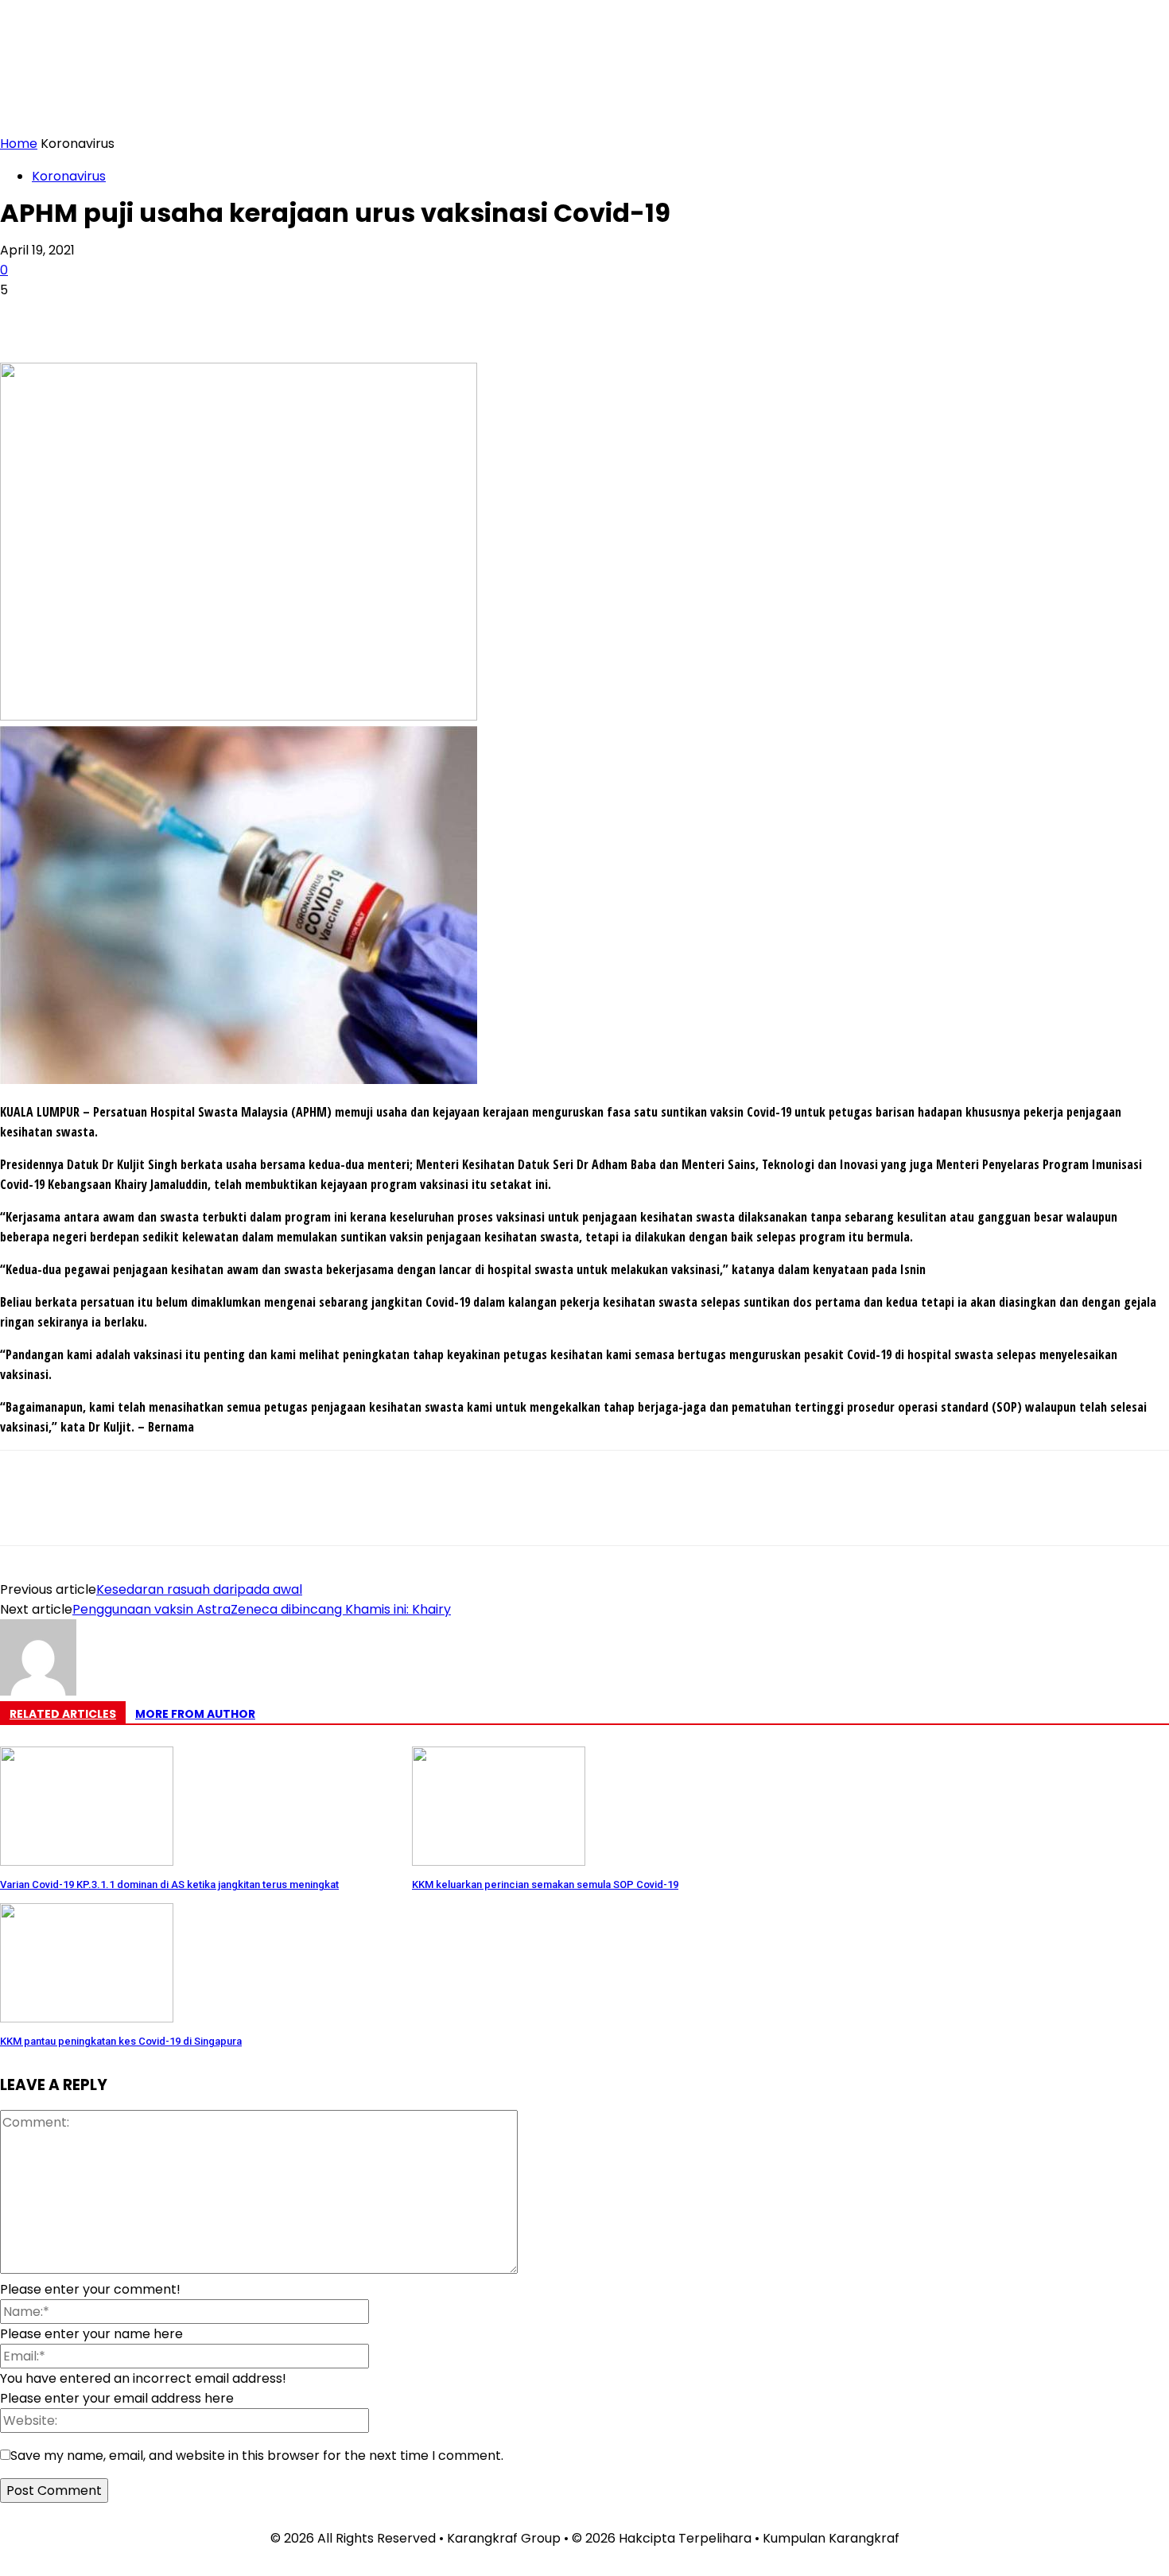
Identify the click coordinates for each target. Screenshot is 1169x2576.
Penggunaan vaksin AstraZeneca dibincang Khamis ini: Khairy (262, 1609)
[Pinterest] (141, 317)
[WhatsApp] (198, 317)
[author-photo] (38, 1691)
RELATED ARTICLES (63, 1714)
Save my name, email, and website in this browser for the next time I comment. (257, 2456)
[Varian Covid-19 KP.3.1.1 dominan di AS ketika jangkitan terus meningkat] (87, 1861)
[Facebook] (26, 317)
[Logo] (584, 75)
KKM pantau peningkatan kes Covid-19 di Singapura (121, 2041)
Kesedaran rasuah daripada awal (199, 1589)
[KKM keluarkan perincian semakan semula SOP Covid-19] (499, 1861)
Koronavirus (69, 176)
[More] (256, 317)
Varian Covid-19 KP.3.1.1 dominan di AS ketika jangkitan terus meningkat (169, 1884)
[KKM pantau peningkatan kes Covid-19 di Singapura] (87, 2018)
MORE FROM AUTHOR (195, 1714)
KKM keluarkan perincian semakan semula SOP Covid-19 (545, 1884)
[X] (83, 317)
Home (19, 144)
